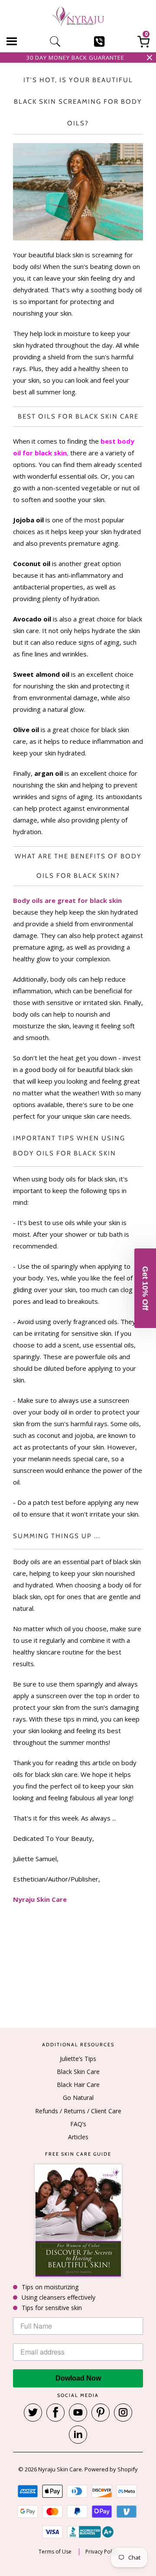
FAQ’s (78, 2124)
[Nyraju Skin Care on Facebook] (55, 2413)
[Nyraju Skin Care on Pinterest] (101, 2413)
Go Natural (78, 2098)
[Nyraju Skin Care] (78, 18)
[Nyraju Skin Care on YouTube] (78, 2413)
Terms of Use (55, 2552)
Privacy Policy (102, 2552)
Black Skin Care (78, 2072)
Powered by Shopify (111, 2469)
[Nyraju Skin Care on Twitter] (33, 2413)
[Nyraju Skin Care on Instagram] (123, 2413)
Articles (78, 2137)
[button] (145, 1288)
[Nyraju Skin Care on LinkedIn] (78, 2435)
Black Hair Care (78, 2085)
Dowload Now (78, 2378)
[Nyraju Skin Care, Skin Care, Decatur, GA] (91, 2532)
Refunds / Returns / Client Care (78, 2111)
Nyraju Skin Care (60, 2469)
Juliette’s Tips (78, 2059)
